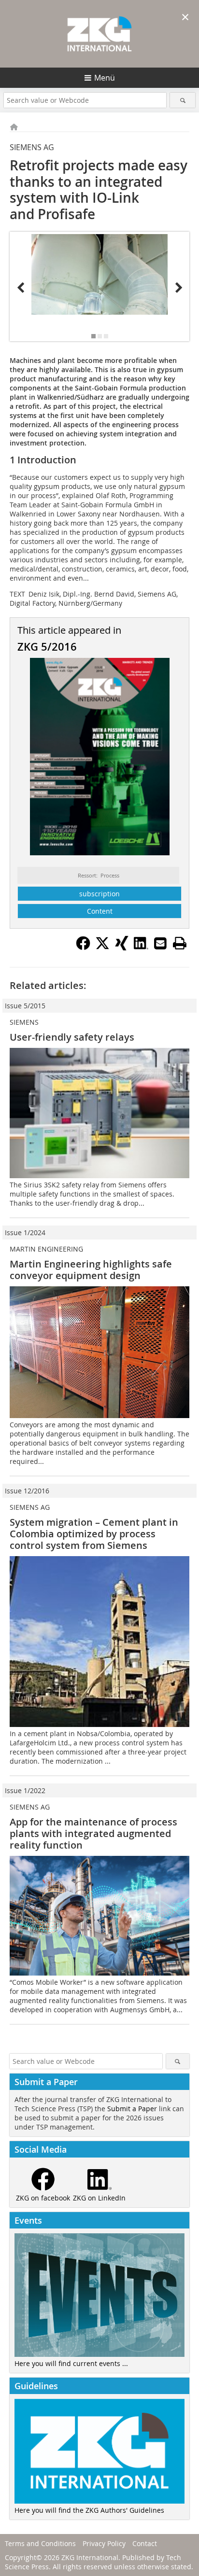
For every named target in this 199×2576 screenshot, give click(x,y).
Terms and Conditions (40, 2543)
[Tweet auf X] (102, 947)
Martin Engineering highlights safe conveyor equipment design (91, 1270)
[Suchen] (182, 100)
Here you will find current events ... (71, 2363)
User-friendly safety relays (72, 1037)
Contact (145, 2543)
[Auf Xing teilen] (122, 947)
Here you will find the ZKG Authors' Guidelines (89, 2510)
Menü (105, 78)
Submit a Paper (132, 2109)
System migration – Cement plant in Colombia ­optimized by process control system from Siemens (94, 1534)
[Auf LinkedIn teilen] (141, 947)
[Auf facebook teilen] (83, 947)
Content (100, 911)
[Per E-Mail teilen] (160, 943)
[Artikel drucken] (180, 943)
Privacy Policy (104, 2543)
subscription (99, 894)
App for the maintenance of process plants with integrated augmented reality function (93, 1833)
